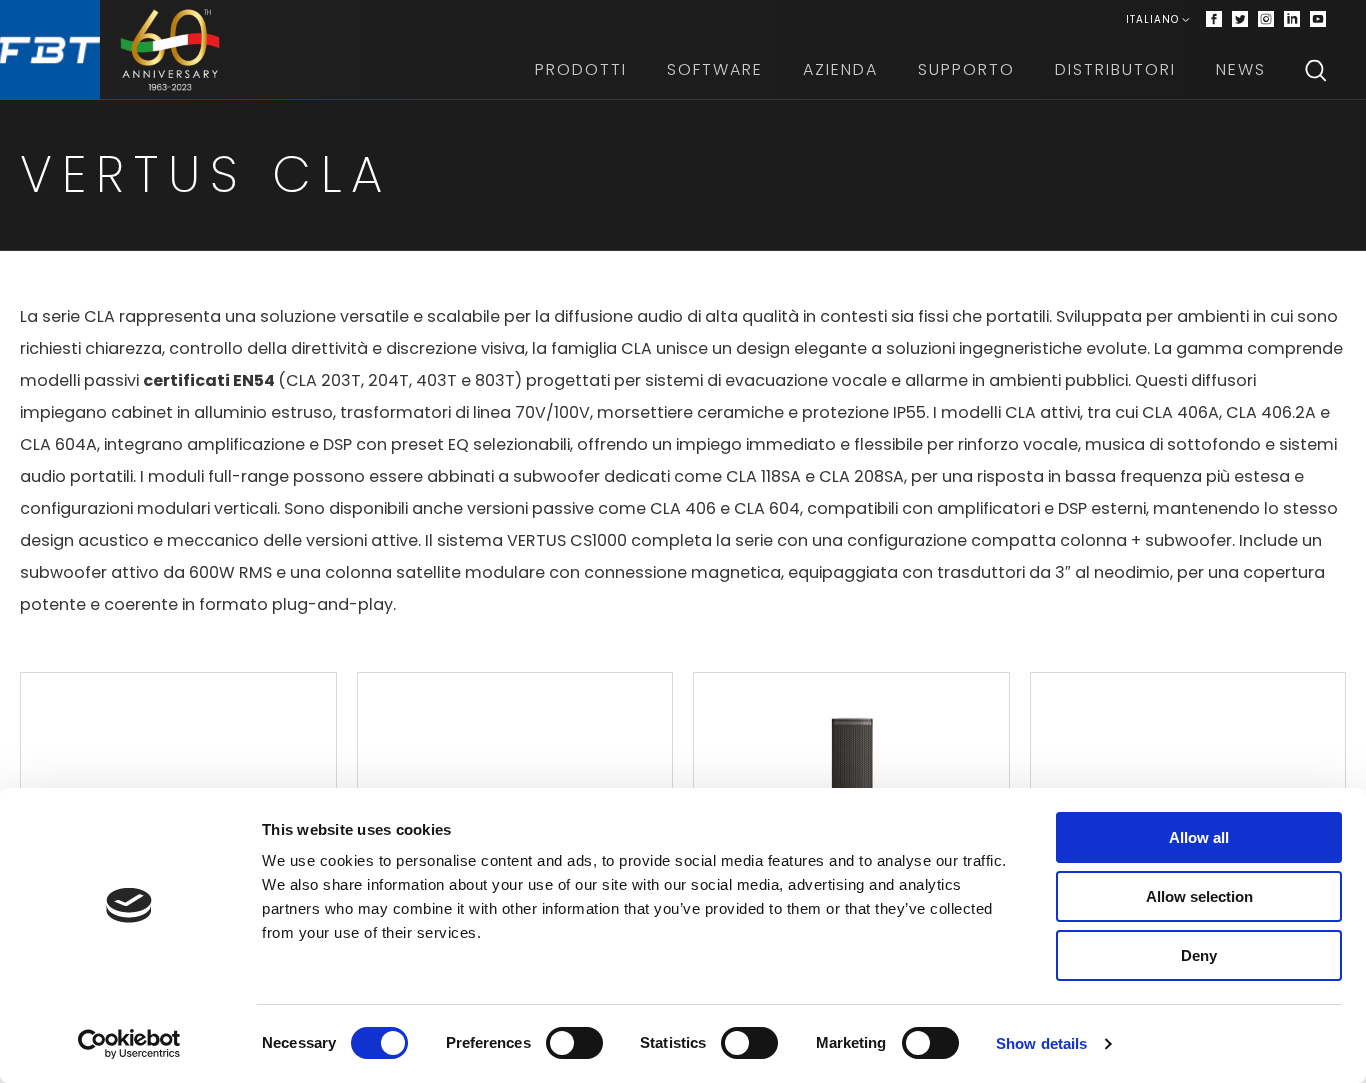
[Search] (1316, 70)
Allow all (1199, 837)
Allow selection (1199, 896)
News (1241, 69)
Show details (1041, 1043)
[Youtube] (1318, 20)
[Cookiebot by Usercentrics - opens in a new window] (129, 1044)
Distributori (1115, 69)
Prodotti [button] (581, 69)
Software (715, 69)
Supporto (966, 69)
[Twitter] (1240, 20)
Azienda (840, 69)
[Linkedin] (1292, 20)
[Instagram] (1266, 20)
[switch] (574, 1043)
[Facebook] (1214, 20)
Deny (1199, 955)
